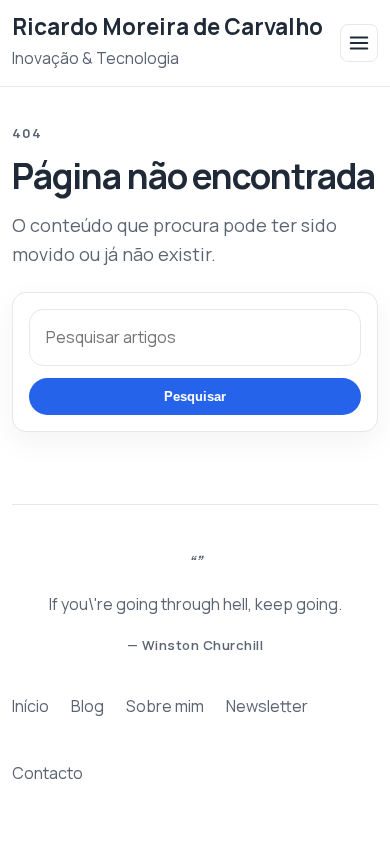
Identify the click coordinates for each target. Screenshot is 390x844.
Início (30, 706)
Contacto (47, 773)
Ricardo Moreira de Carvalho (167, 26)
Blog (87, 706)
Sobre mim (165, 706)
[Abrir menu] (359, 43)
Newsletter (267, 706)
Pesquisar (195, 396)
